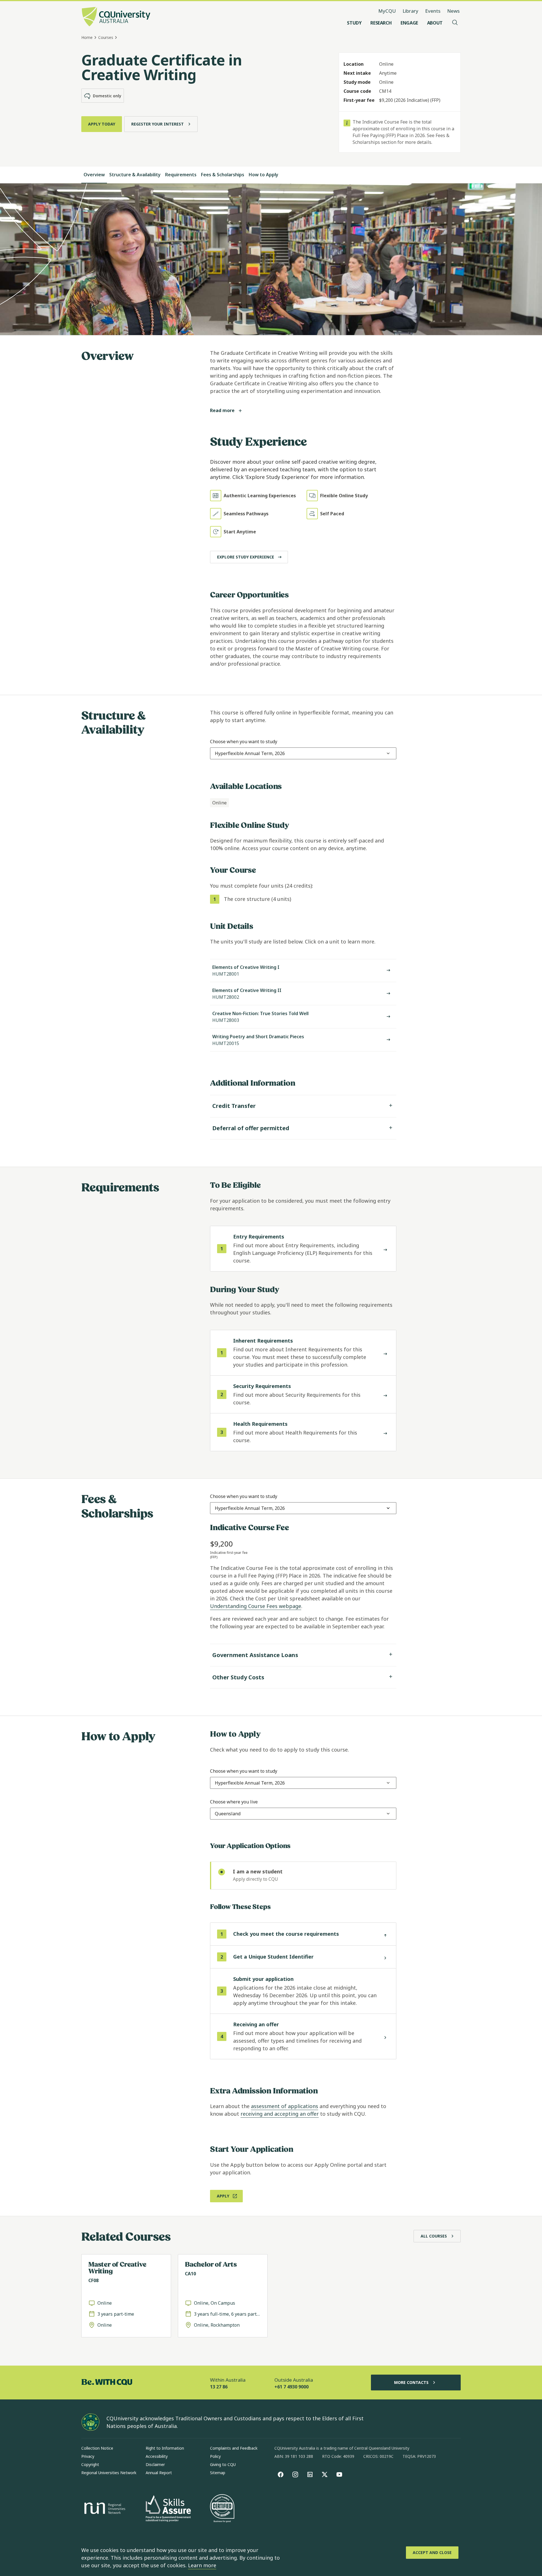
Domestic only (107, 96)
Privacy (88, 2456)
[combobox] (250, 753)
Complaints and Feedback (234, 2448)
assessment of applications (285, 2106)
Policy (215, 2456)
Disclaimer (155, 2464)
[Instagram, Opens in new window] (295, 2474)
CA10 (190, 2274)
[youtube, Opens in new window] (339, 2474)
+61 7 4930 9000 (291, 2387)
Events (433, 11)
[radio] (303, 1876)
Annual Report (159, 2473)
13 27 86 (219, 2387)
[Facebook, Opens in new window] (281, 2474)
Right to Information (165, 2448)
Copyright (90, 2464)
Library (410, 11)
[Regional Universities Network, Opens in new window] (104, 2509)
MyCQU (387, 11)
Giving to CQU (223, 2464)
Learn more (202, 2565)
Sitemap (218, 2473)
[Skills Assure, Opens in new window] (168, 2509)
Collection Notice (97, 2448)
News (453, 11)
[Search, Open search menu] (455, 23)
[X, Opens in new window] (325, 2474)
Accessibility (157, 2456)
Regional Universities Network (109, 2473)
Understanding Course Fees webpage (256, 1606)
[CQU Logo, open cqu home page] (116, 17)
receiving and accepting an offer (280, 2114)
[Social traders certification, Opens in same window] (222, 2509)
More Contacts (411, 2382)
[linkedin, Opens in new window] (310, 2474)
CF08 (93, 2280)
